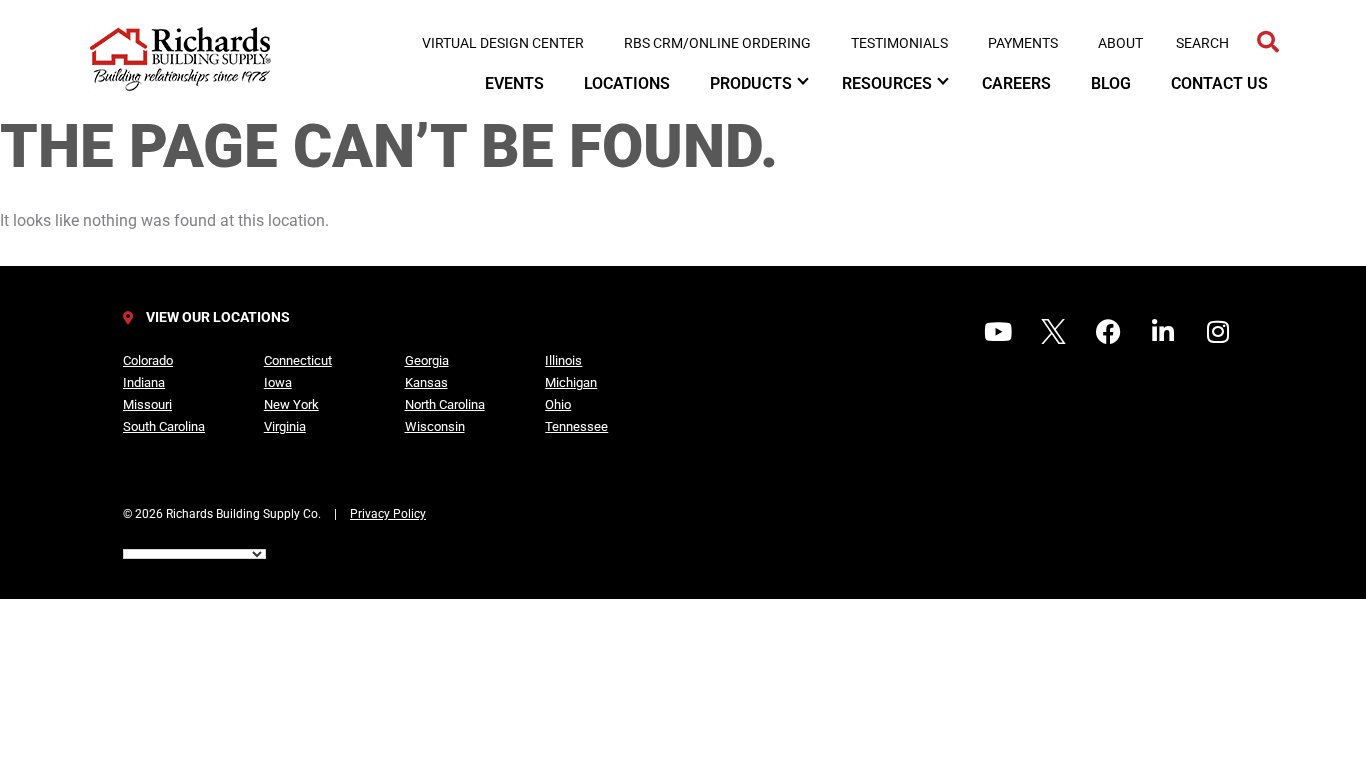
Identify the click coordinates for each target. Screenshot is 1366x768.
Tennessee (576, 426)
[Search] (1268, 42)
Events (514, 83)
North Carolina (445, 404)
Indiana (144, 382)
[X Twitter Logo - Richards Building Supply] (1053, 331)
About (1120, 43)
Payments (1023, 43)
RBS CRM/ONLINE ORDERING (717, 43)
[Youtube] (998, 331)
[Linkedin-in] (1163, 331)
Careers (1016, 83)
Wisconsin (435, 426)
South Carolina (164, 426)
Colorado (148, 360)
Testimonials (899, 43)
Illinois (563, 360)
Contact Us (1219, 83)
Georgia (427, 360)
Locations (627, 83)
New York (291, 404)
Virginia (285, 426)
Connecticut (298, 360)
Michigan (571, 382)
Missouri (147, 404)
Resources (887, 83)
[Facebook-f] (1108, 331)
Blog (1111, 83)
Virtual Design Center (503, 43)
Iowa (278, 382)
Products (751, 83)
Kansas (426, 382)
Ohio (558, 404)
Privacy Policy (388, 514)
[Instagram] (1218, 331)
